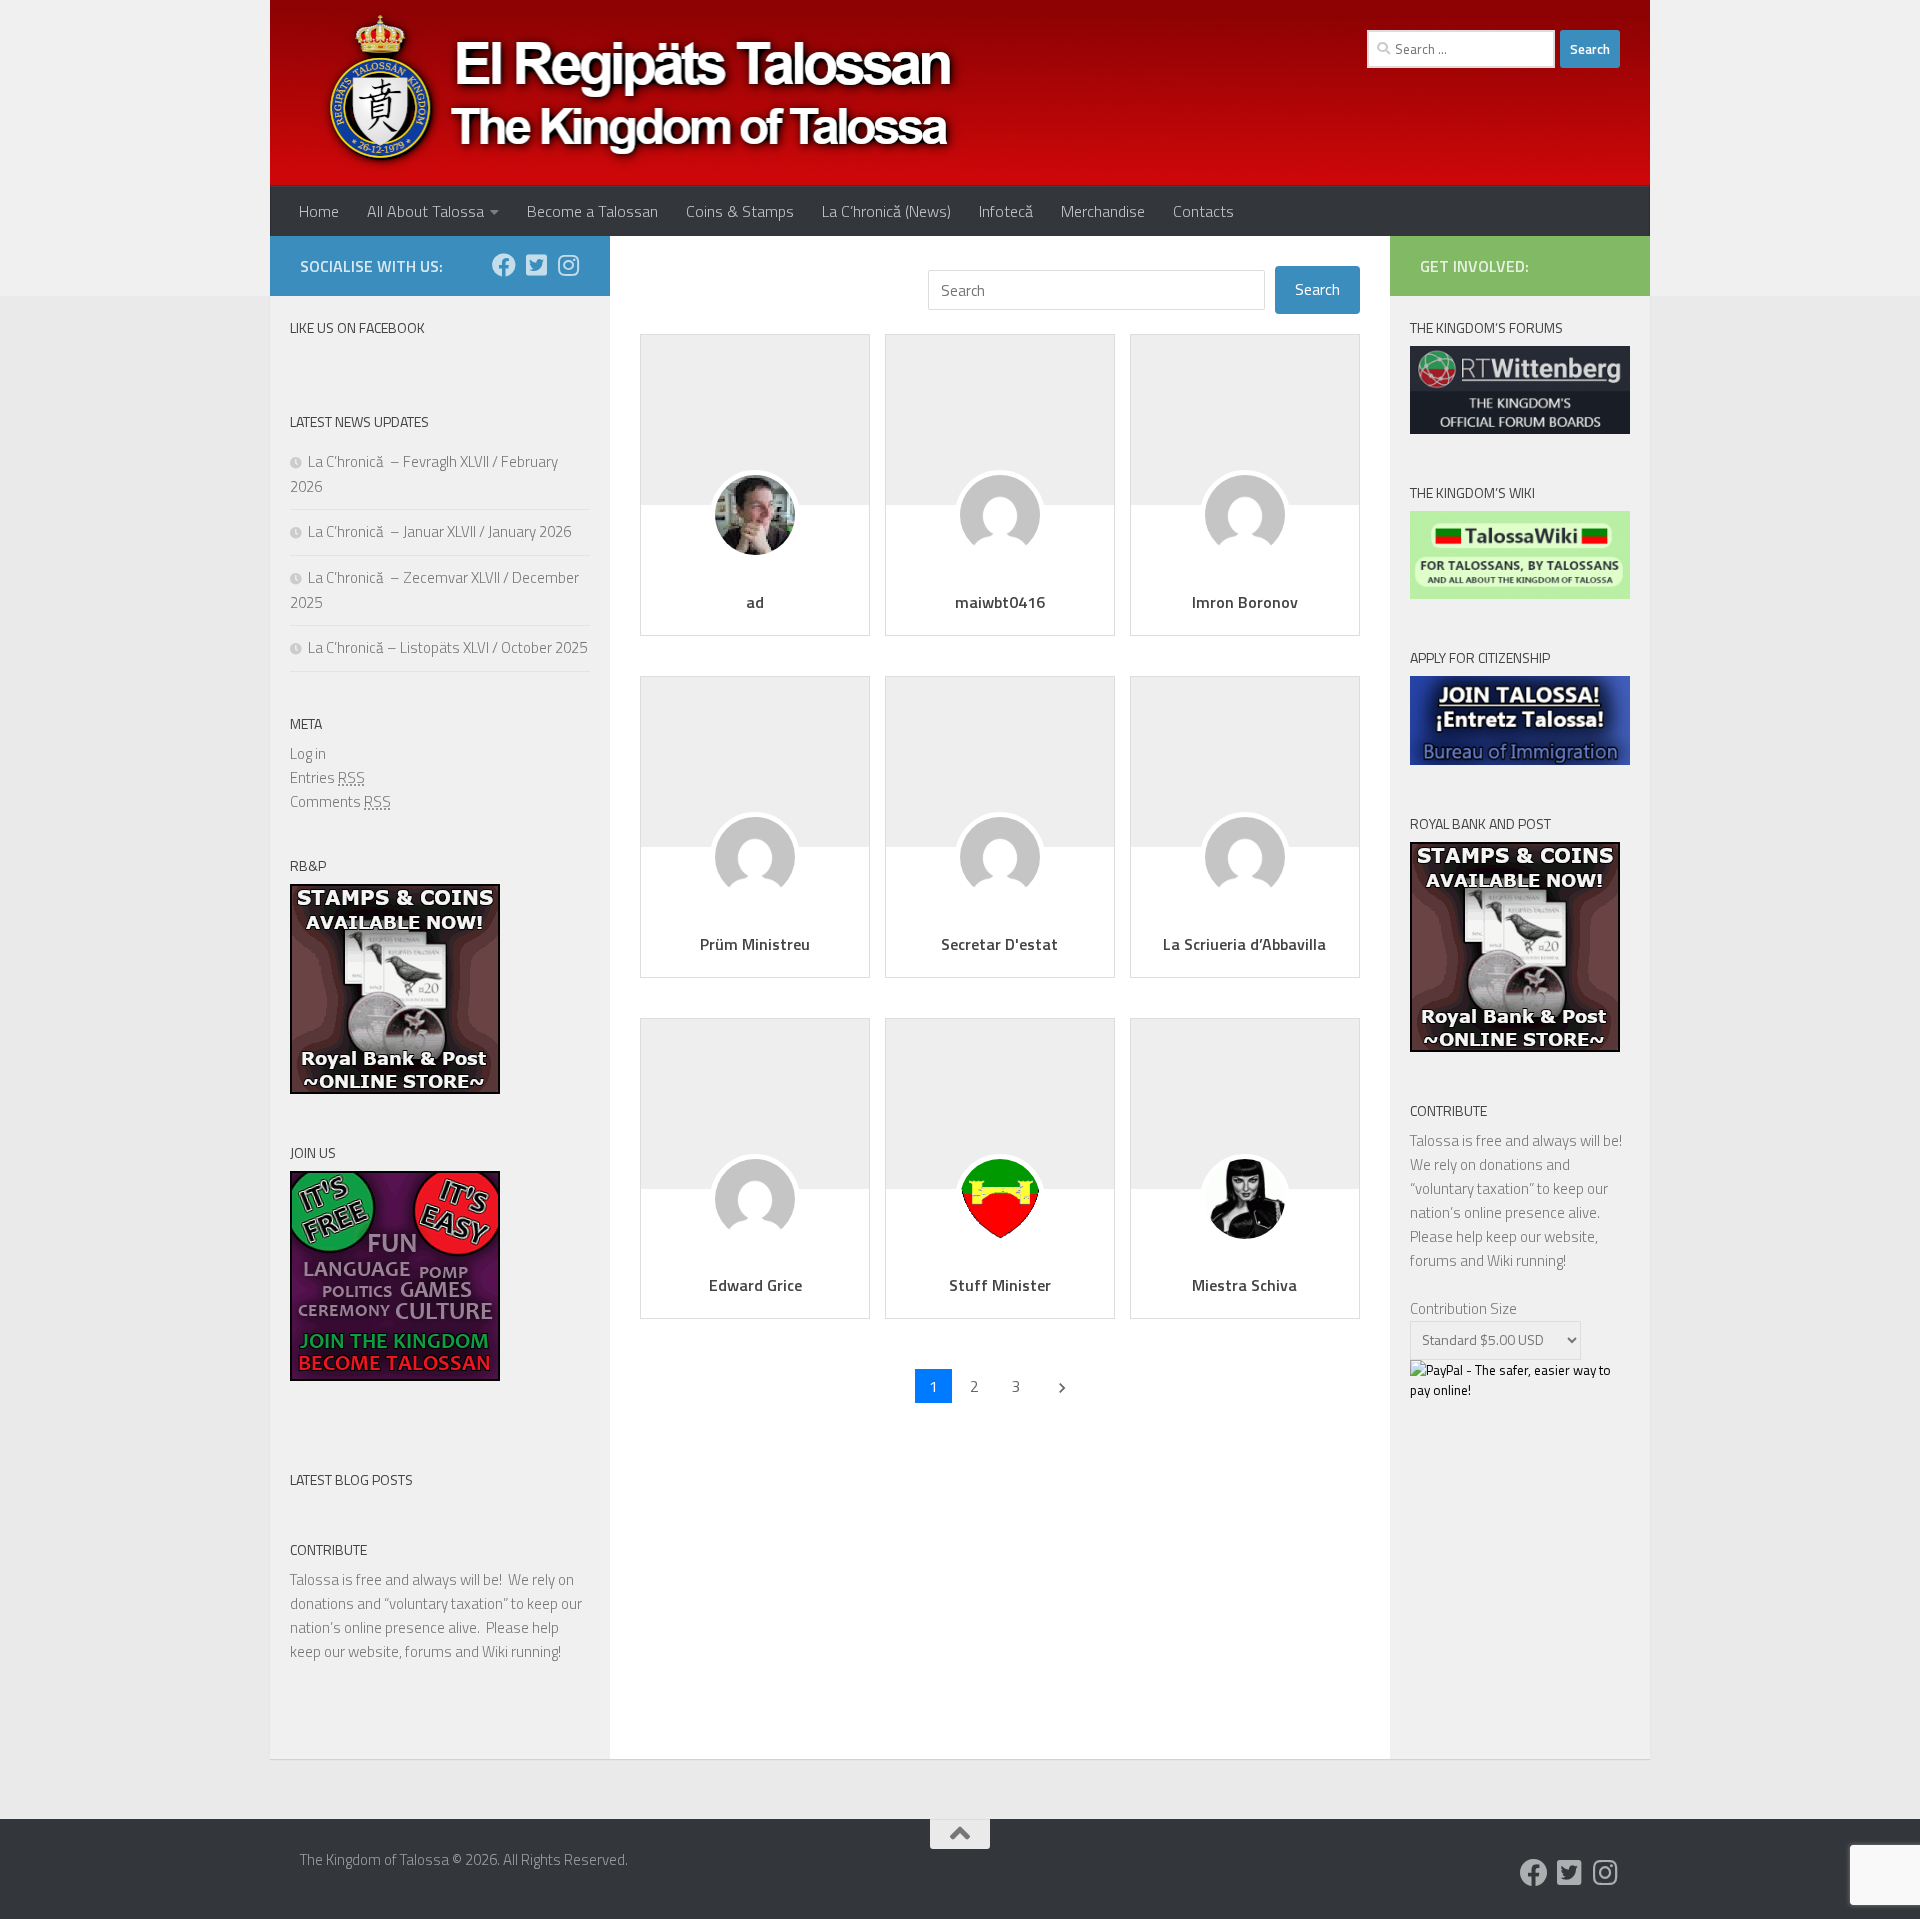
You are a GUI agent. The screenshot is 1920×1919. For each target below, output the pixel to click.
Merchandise (1103, 211)
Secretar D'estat (999, 944)
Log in (308, 753)
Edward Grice (755, 1285)
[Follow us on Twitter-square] (536, 265)
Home (319, 211)
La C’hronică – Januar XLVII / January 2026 (439, 531)
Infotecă (1006, 211)
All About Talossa (425, 211)
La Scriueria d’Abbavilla (1244, 944)
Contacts (1203, 211)
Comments (340, 801)
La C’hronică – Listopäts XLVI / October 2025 (447, 647)
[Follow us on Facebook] (504, 265)
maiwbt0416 (1000, 602)
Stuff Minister (1000, 1285)
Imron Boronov (1245, 602)
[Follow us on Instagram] (568, 265)
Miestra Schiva (1244, 1285)
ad (755, 602)
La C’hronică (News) (886, 211)
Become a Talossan (592, 211)
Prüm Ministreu (755, 944)
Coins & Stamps (740, 211)
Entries (327, 777)
